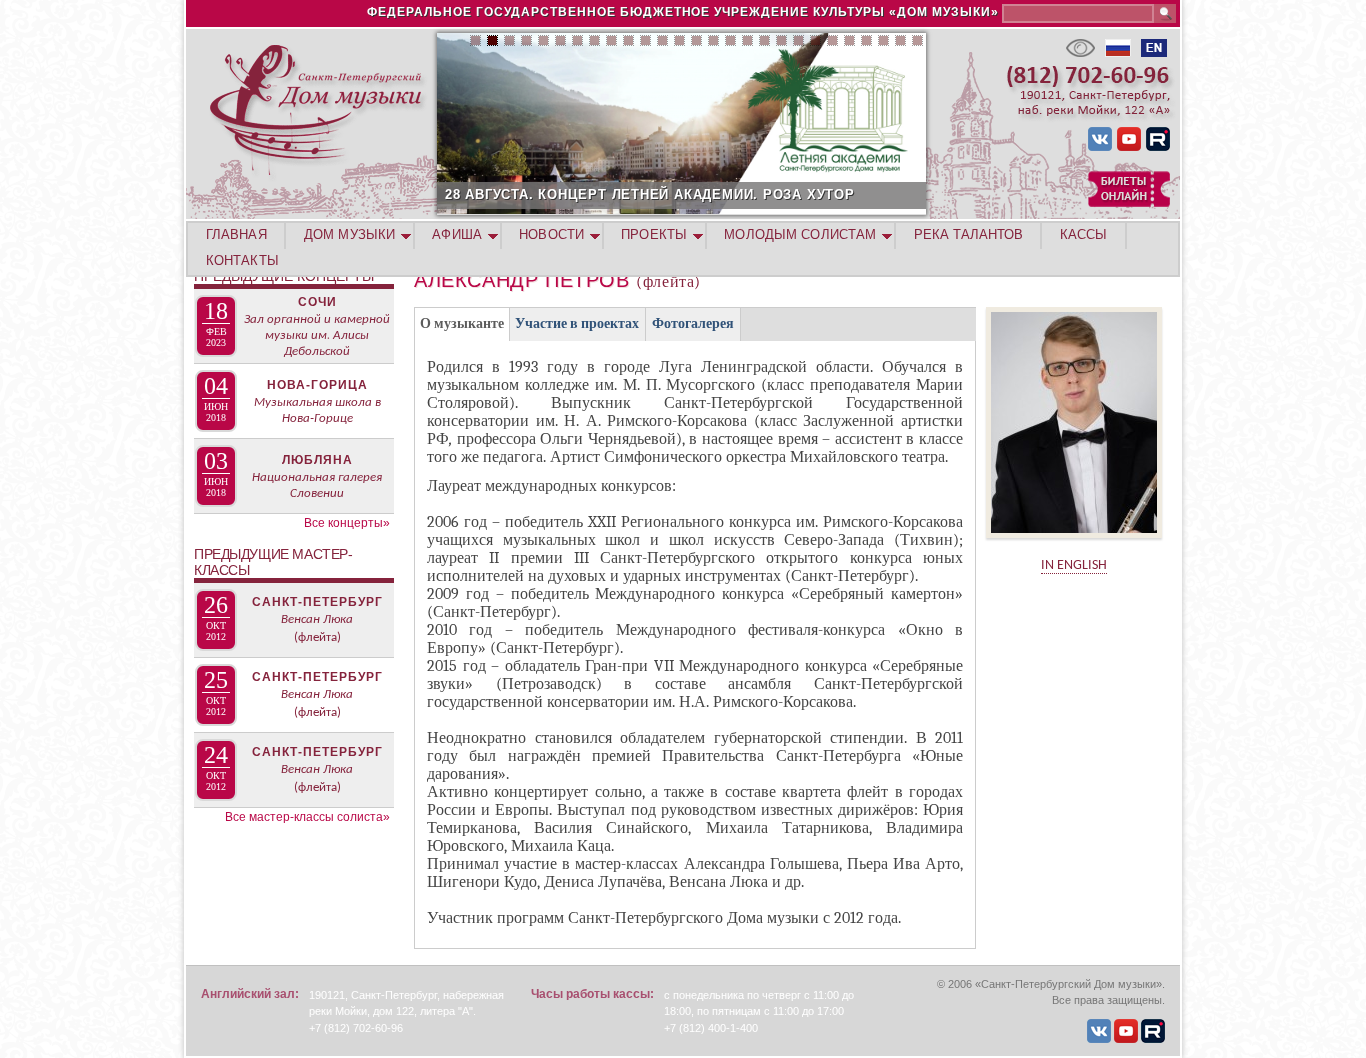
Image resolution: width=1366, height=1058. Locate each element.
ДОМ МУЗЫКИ (349, 234)
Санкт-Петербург (317, 602)
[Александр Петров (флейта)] (1074, 544)
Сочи (317, 302)
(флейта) (317, 637)
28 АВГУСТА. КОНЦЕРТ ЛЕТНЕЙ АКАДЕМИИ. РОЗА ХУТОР (650, 194)
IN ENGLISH (1074, 565)
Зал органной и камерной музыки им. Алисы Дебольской (317, 335)
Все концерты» (347, 523)
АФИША (457, 234)
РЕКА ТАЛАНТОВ (968, 234)
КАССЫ (1084, 234)
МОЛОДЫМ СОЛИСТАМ (800, 234)
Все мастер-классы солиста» (307, 817)
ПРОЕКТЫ (654, 234)
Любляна (317, 460)
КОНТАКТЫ (242, 260)
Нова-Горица (317, 385)
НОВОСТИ (551, 234)
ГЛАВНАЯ (236, 234)
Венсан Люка (317, 619)
